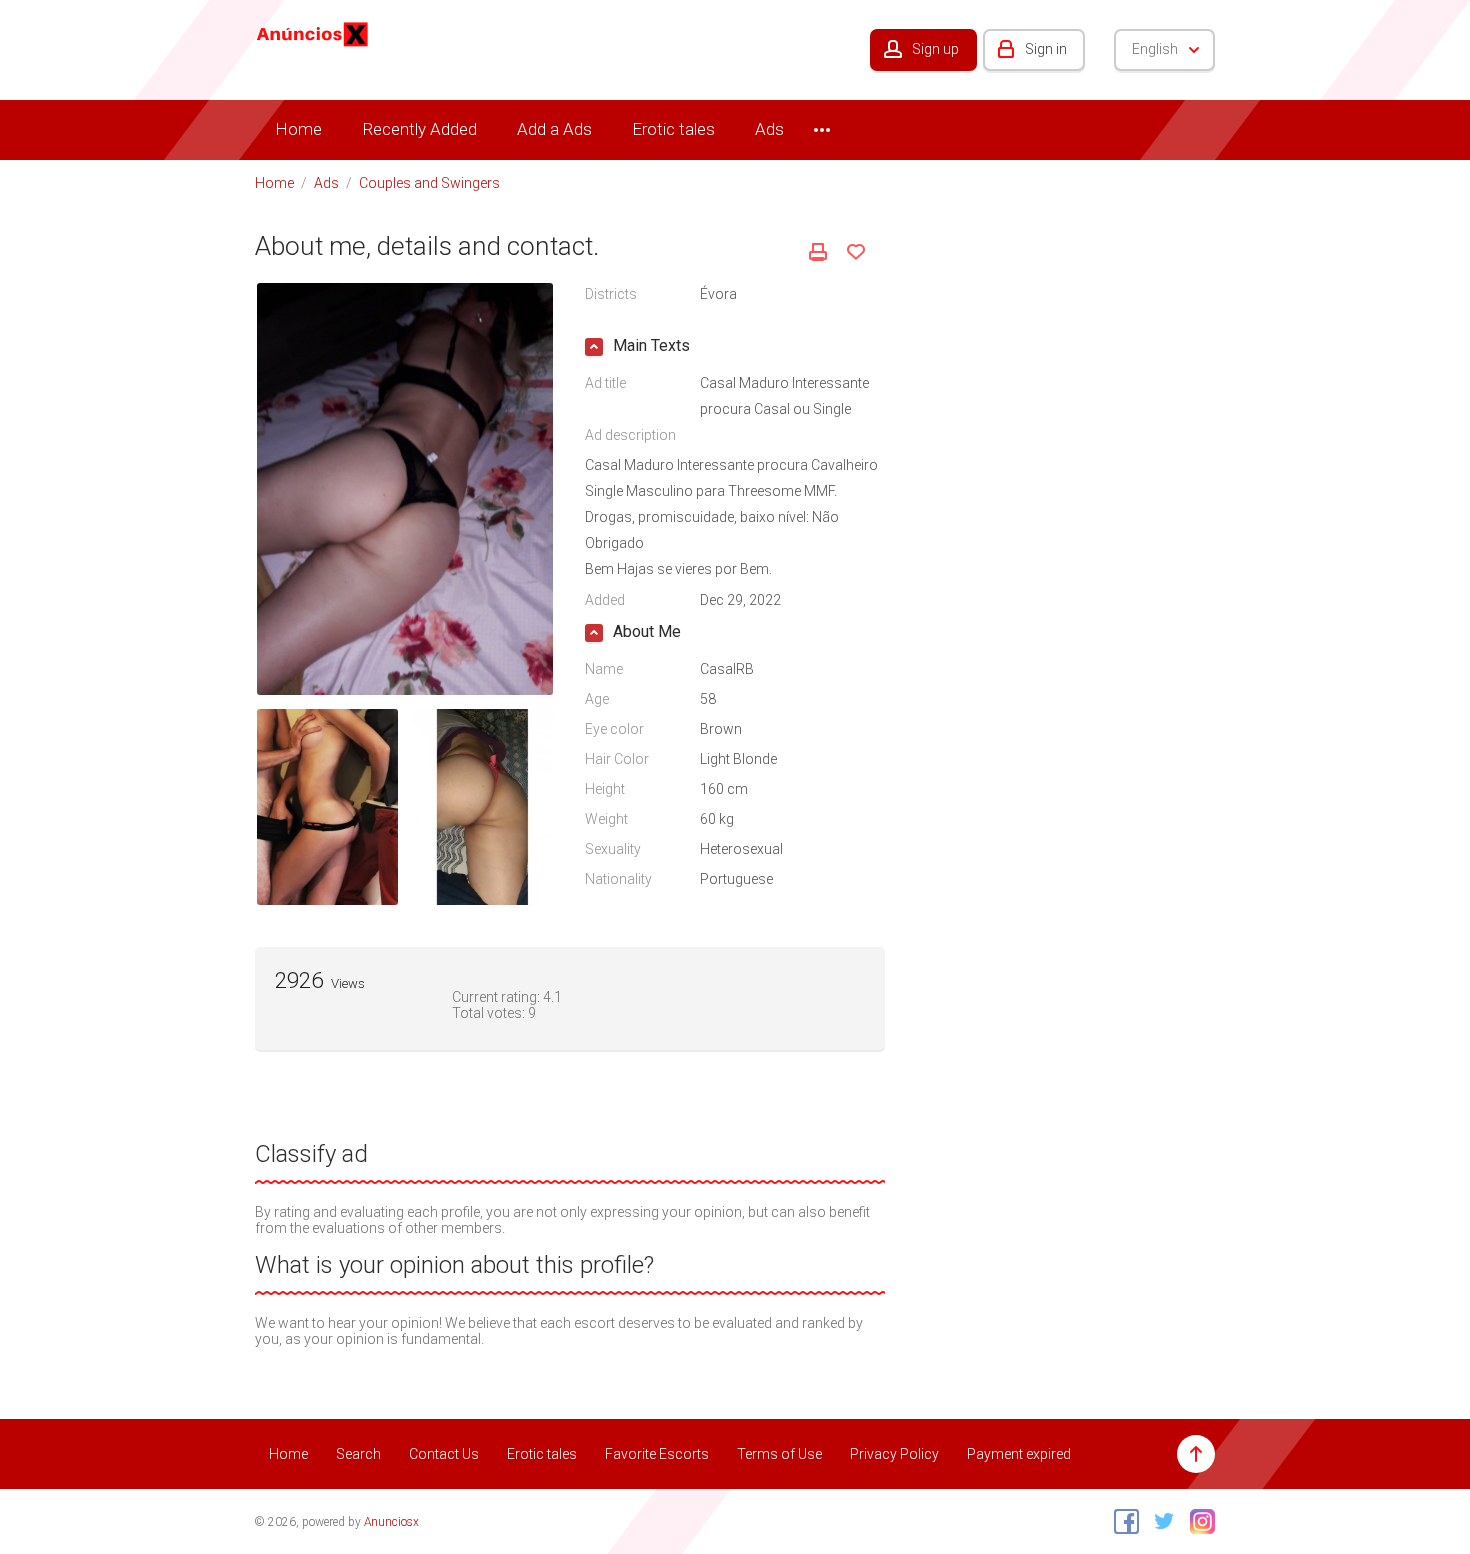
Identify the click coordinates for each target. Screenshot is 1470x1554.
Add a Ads (554, 129)
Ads (769, 129)
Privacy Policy (894, 1454)
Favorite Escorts (657, 1454)
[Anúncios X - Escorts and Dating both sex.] (312, 33)
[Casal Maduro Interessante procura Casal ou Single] (405, 488)
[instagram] (1197, 1521)
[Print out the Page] (818, 252)
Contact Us (444, 1454)
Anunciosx (391, 1522)
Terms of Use (779, 1454)
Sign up (935, 49)
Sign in (1046, 49)
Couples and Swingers (429, 183)
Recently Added (419, 129)
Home (298, 129)
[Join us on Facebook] (1121, 1521)
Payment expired (1019, 1454)
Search (358, 1454)
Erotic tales (673, 129)
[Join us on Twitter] (1159, 1521)
